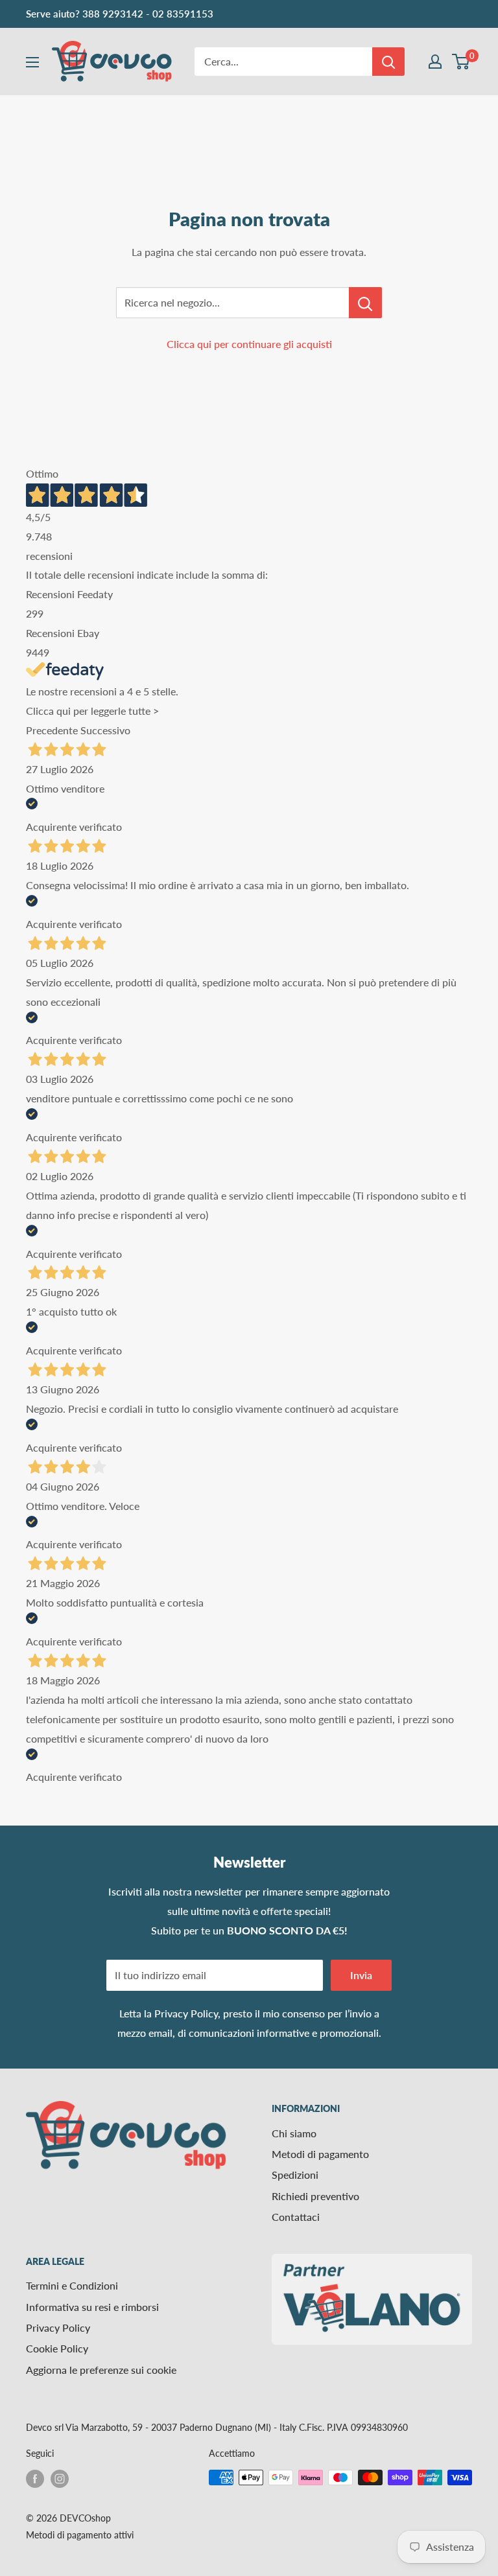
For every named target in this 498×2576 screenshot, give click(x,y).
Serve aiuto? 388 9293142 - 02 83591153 (120, 14)
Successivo (105, 730)
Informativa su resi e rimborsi (92, 2307)
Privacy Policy (186, 2013)
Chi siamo (294, 2133)
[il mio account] (435, 62)
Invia (361, 1975)
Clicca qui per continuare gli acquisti (249, 344)
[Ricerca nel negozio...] (365, 303)
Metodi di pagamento (320, 2154)
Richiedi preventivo (315, 2196)
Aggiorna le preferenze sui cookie (101, 2370)
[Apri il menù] (32, 62)
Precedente (52, 730)
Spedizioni (295, 2175)
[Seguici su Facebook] (35, 2479)
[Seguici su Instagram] (60, 2479)
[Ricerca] (388, 62)
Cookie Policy (57, 2348)
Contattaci (296, 2217)
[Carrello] (461, 62)
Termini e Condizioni (72, 2285)
